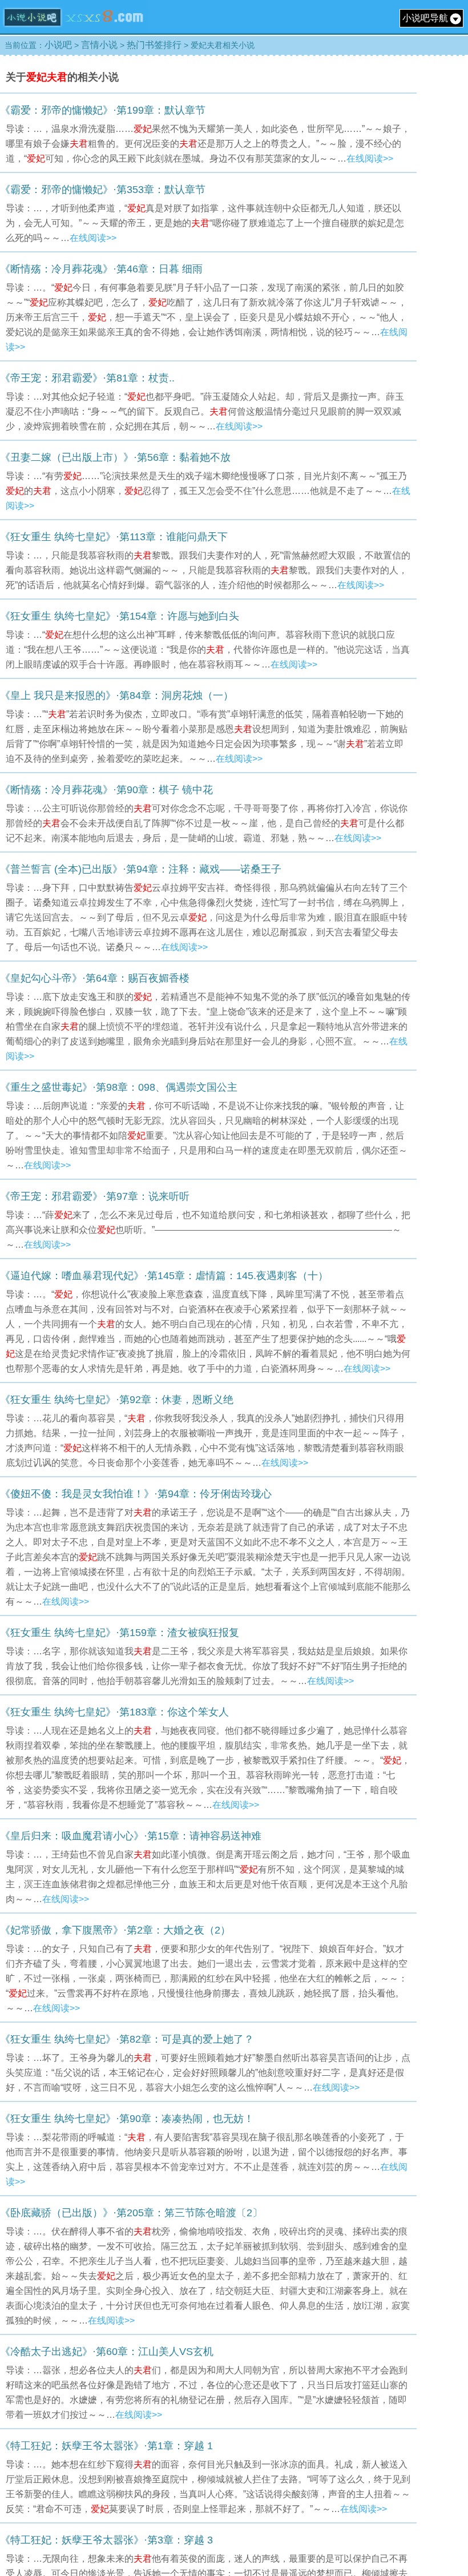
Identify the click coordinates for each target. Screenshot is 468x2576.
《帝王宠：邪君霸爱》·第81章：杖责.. (87, 378)
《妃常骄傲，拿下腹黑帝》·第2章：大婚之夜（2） (115, 1930)
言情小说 (99, 45)
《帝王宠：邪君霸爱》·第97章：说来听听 (95, 1196)
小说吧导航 (425, 18)
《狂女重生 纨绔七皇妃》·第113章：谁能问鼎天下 (114, 537)
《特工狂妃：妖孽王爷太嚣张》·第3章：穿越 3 (106, 2540)
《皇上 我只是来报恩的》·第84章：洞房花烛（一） (117, 696)
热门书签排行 (154, 45)
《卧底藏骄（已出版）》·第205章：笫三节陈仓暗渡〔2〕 (131, 2213)
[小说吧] (73, 30)
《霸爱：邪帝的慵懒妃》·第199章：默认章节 (103, 110)
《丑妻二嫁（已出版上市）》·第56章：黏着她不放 (115, 457)
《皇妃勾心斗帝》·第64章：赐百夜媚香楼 (95, 978)
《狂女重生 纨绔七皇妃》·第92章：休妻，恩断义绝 (117, 1400)
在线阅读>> (370, 158)
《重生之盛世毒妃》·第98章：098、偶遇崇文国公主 (119, 1087)
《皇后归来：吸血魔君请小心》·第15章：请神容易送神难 (131, 1836)
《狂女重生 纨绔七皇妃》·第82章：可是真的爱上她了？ (127, 2039)
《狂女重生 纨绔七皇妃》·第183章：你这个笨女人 (114, 1712)
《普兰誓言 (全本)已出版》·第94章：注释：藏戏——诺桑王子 (141, 869)
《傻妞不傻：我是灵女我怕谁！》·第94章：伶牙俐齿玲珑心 (136, 1494)
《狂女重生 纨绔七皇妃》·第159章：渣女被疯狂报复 (120, 1633)
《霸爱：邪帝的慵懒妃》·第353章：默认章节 (103, 190)
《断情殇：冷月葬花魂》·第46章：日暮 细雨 (101, 269)
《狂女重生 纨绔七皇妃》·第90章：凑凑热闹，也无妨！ (127, 2119)
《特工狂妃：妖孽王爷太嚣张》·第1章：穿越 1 (106, 2446)
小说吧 (58, 45)
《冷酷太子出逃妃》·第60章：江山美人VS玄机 (107, 2352)
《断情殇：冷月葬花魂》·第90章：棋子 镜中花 (106, 790)
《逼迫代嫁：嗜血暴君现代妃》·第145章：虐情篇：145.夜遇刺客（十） (164, 1276)
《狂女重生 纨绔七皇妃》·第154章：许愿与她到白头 (120, 616)
